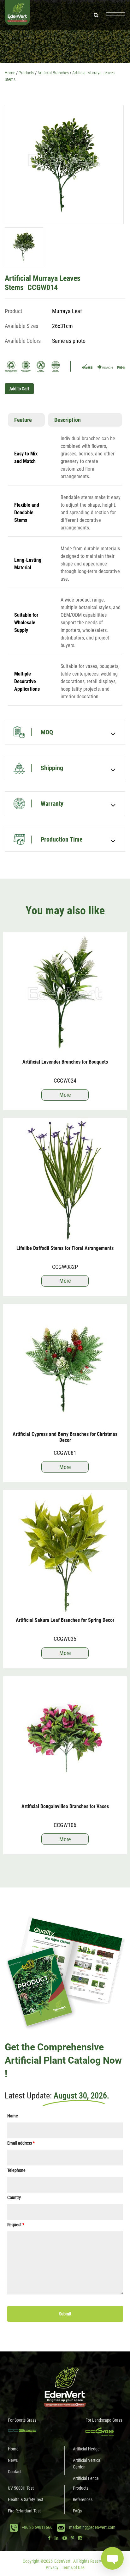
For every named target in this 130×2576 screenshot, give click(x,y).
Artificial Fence (86, 2478)
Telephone (16, 2170)
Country (14, 2197)
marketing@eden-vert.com (92, 2528)
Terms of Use (73, 2567)
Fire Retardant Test (24, 2511)
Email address (21, 2143)
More (65, 1095)
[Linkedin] (56, 2538)
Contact (15, 2472)
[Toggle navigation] (116, 15)
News (13, 2460)
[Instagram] (80, 2538)
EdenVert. (63, 2561)
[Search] (96, 15)
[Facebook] (49, 2538)
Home (13, 2449)
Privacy (52, 2567)
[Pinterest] (73, 2538)
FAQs (77, 2511)
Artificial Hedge (86, 2449)
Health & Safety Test (26, 2499)
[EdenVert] (17, 15)
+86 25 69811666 (37, 2528)
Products (81, 2488)
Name (13, 2116)
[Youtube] (65, 2538)
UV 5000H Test (21, 2488)
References (83, 2499)
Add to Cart (19, 389)
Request (16, 2224)
